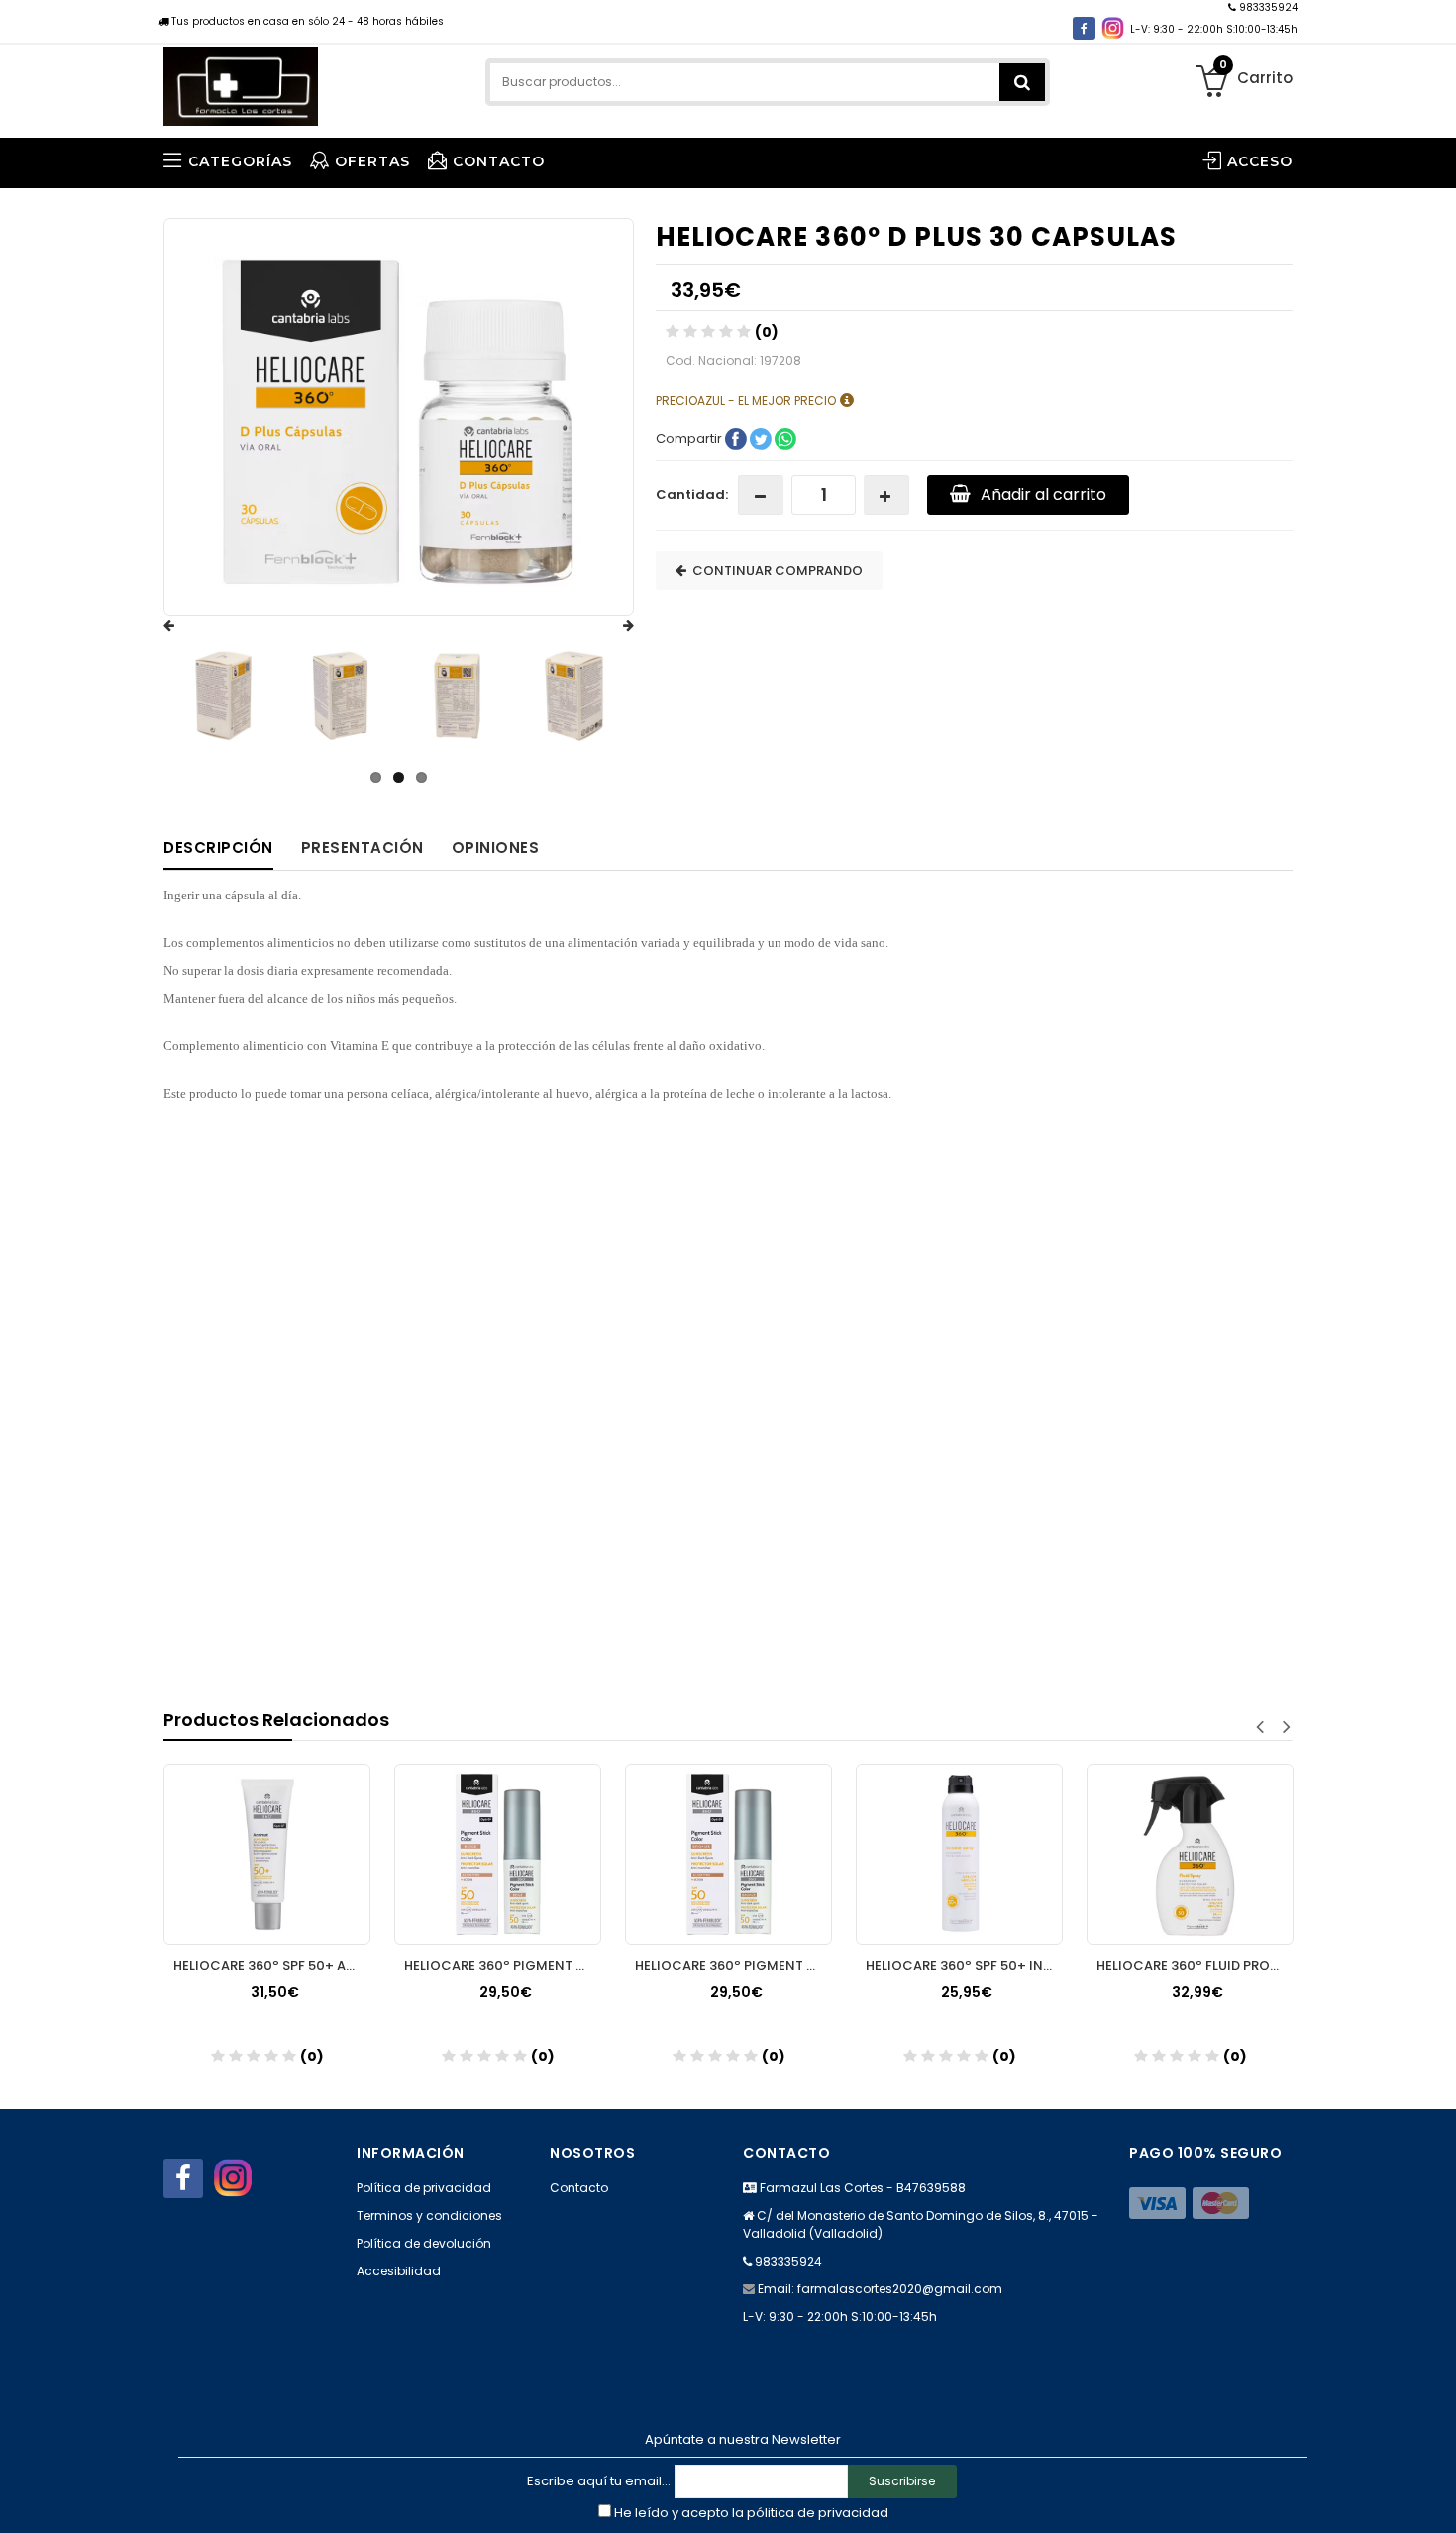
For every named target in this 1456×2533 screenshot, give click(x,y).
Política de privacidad (424, 2188)
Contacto (579, 2188)
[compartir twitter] (762, 437)
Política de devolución (424, 2243)
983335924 (1267, 7)
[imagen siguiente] (609, 626)
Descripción (218, 847)
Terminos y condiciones (429, 2216)
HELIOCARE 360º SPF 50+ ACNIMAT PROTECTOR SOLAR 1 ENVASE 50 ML (272, 1966)
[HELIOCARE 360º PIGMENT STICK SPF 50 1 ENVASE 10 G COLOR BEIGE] (498, 1854)
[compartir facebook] (737, 437)
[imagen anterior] (188, 626)
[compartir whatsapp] (785, 437)
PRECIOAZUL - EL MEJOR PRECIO (747, 400)
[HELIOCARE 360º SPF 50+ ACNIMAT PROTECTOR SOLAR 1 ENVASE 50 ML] (267, 1854)
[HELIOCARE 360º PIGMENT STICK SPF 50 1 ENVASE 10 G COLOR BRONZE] (728, 1854)
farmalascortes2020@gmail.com (900, 2289)
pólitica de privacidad (818, 2513)
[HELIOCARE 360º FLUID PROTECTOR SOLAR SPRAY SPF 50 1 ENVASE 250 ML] (1190, 1854)
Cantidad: (692, 495)
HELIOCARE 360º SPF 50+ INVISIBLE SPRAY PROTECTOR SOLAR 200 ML (964, 1966)
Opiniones (496, 847)
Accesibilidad (399, 2271)
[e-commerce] (241, 82)
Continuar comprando (775, 570)
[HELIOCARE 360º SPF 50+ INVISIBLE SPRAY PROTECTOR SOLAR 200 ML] (959, 1854)
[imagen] (223, 696)
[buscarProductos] (1022, 82)
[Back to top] (1435, 2497)
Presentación (363, 847)
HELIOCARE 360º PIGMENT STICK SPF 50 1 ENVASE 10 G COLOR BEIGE (503, 1966)
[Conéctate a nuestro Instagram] (1113, 28)
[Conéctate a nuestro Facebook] (1084, 28)
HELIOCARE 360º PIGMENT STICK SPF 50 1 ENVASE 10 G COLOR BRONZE (733, 1966)
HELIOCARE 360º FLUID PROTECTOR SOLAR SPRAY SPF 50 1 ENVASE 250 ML (1195, 1966)
